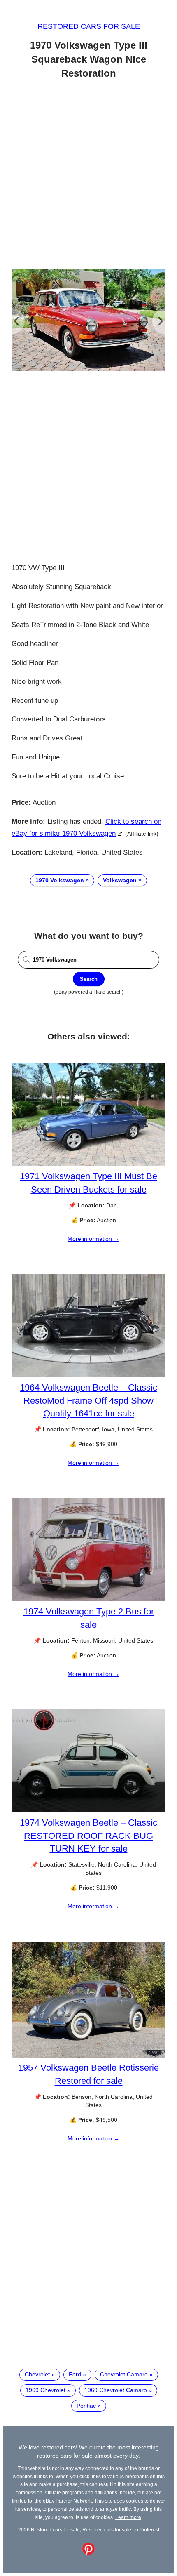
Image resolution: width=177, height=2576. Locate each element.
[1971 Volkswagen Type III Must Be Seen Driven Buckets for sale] (88, 1164)
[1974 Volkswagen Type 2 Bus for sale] (88, 1599)
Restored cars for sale (89, 26)
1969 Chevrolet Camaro (116, 2390)
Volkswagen (120, 880)
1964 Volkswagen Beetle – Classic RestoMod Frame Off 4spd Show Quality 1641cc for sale (88, 1400)
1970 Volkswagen (60, 880)
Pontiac (86, 2406)
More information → (93, 1239)
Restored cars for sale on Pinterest (121, 2530)
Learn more (128, 2517)
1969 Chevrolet (45, 2390)
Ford (75, 2374)
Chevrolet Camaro (124, 2374)
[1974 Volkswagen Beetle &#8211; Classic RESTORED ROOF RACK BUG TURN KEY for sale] (88, 1810)
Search (89, 979)
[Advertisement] (88, 175)
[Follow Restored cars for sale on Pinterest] (88, 2553)
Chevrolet (37, 2374)
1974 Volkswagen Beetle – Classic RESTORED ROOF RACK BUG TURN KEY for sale (88, 1835)
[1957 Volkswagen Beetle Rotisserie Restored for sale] (88, 2055)
